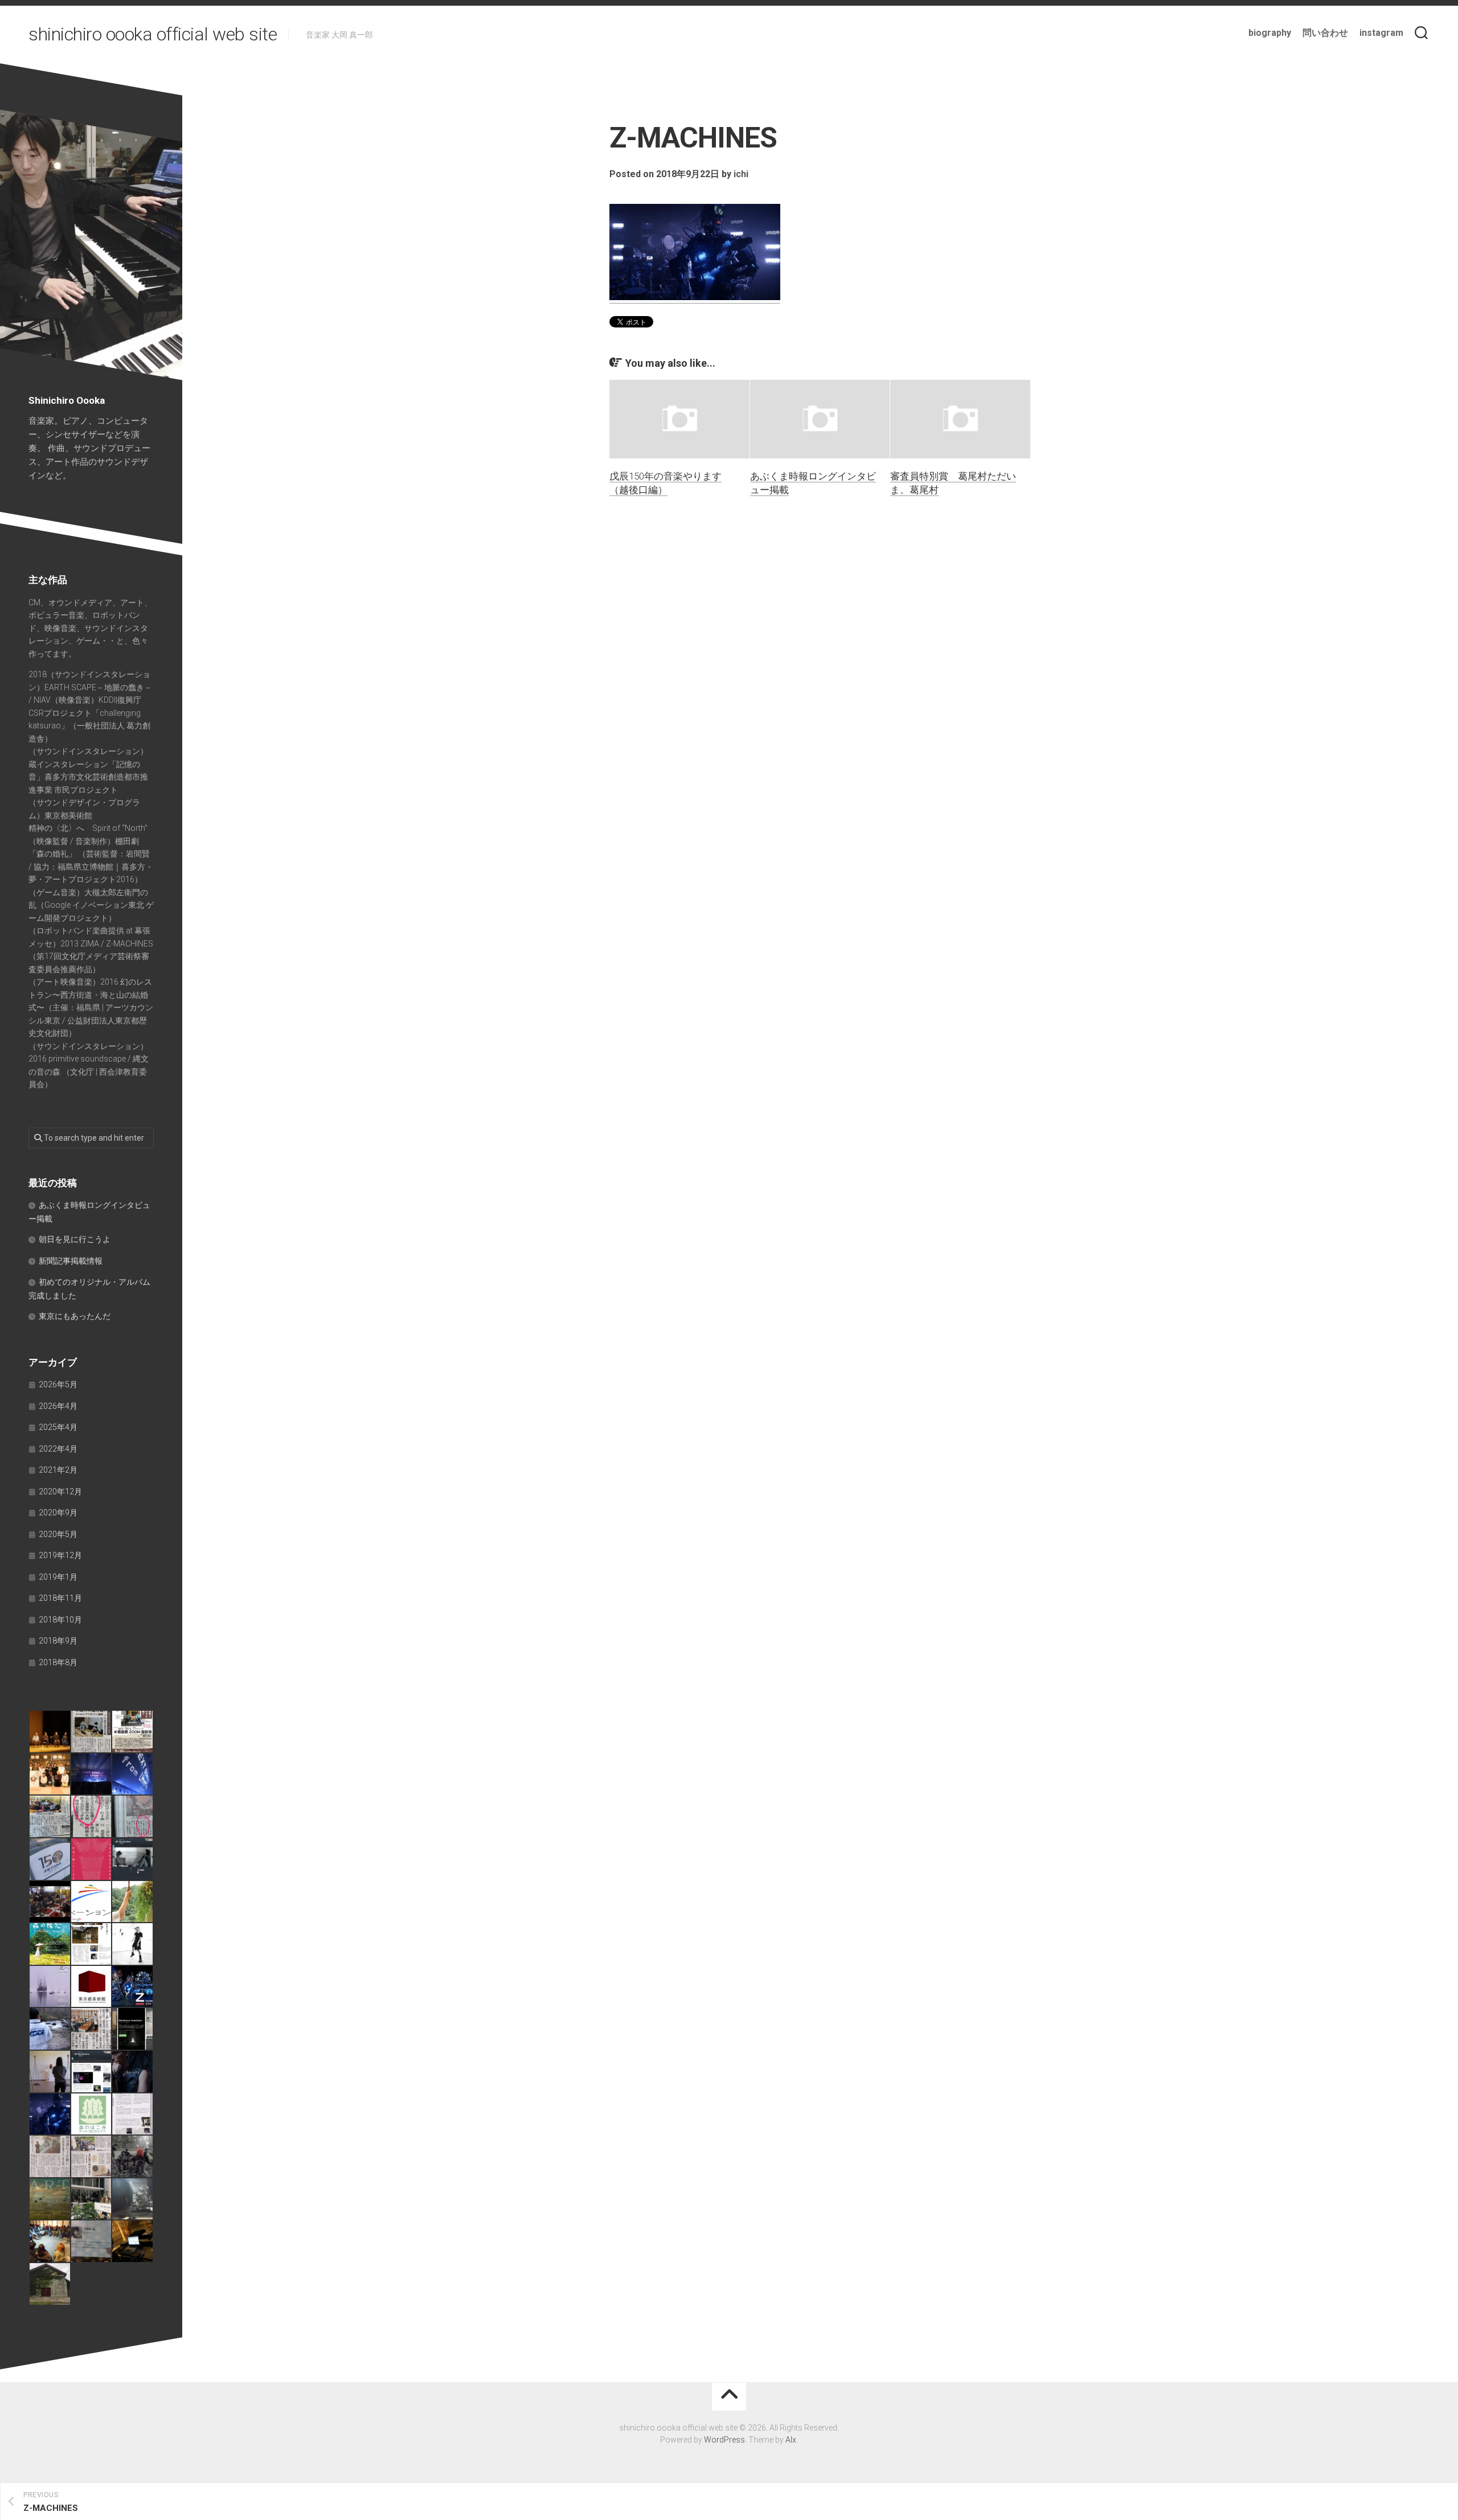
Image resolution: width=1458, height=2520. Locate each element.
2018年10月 (60, 1620)
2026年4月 (58, 1406)
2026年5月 (58, 1384)
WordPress (724, 2440)
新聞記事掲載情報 (71, 1261)
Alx (791, 2440)
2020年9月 (58, 1513)
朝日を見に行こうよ (75, 1239)
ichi (741, 174)
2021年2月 (58, 1470)
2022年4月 (58, 1449)
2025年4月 (58, 1427)
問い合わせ (1325, 33)
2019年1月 (58, 1577)
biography (1270, 33)
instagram (1381, 33)
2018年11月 (60, 1598)
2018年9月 (58, 1641)
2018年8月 (58, 1662)
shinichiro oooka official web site (153, 34)
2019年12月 (60, 1555)
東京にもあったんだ (75, 1316)
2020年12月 (60, 1491)
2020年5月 (58, 1534)
